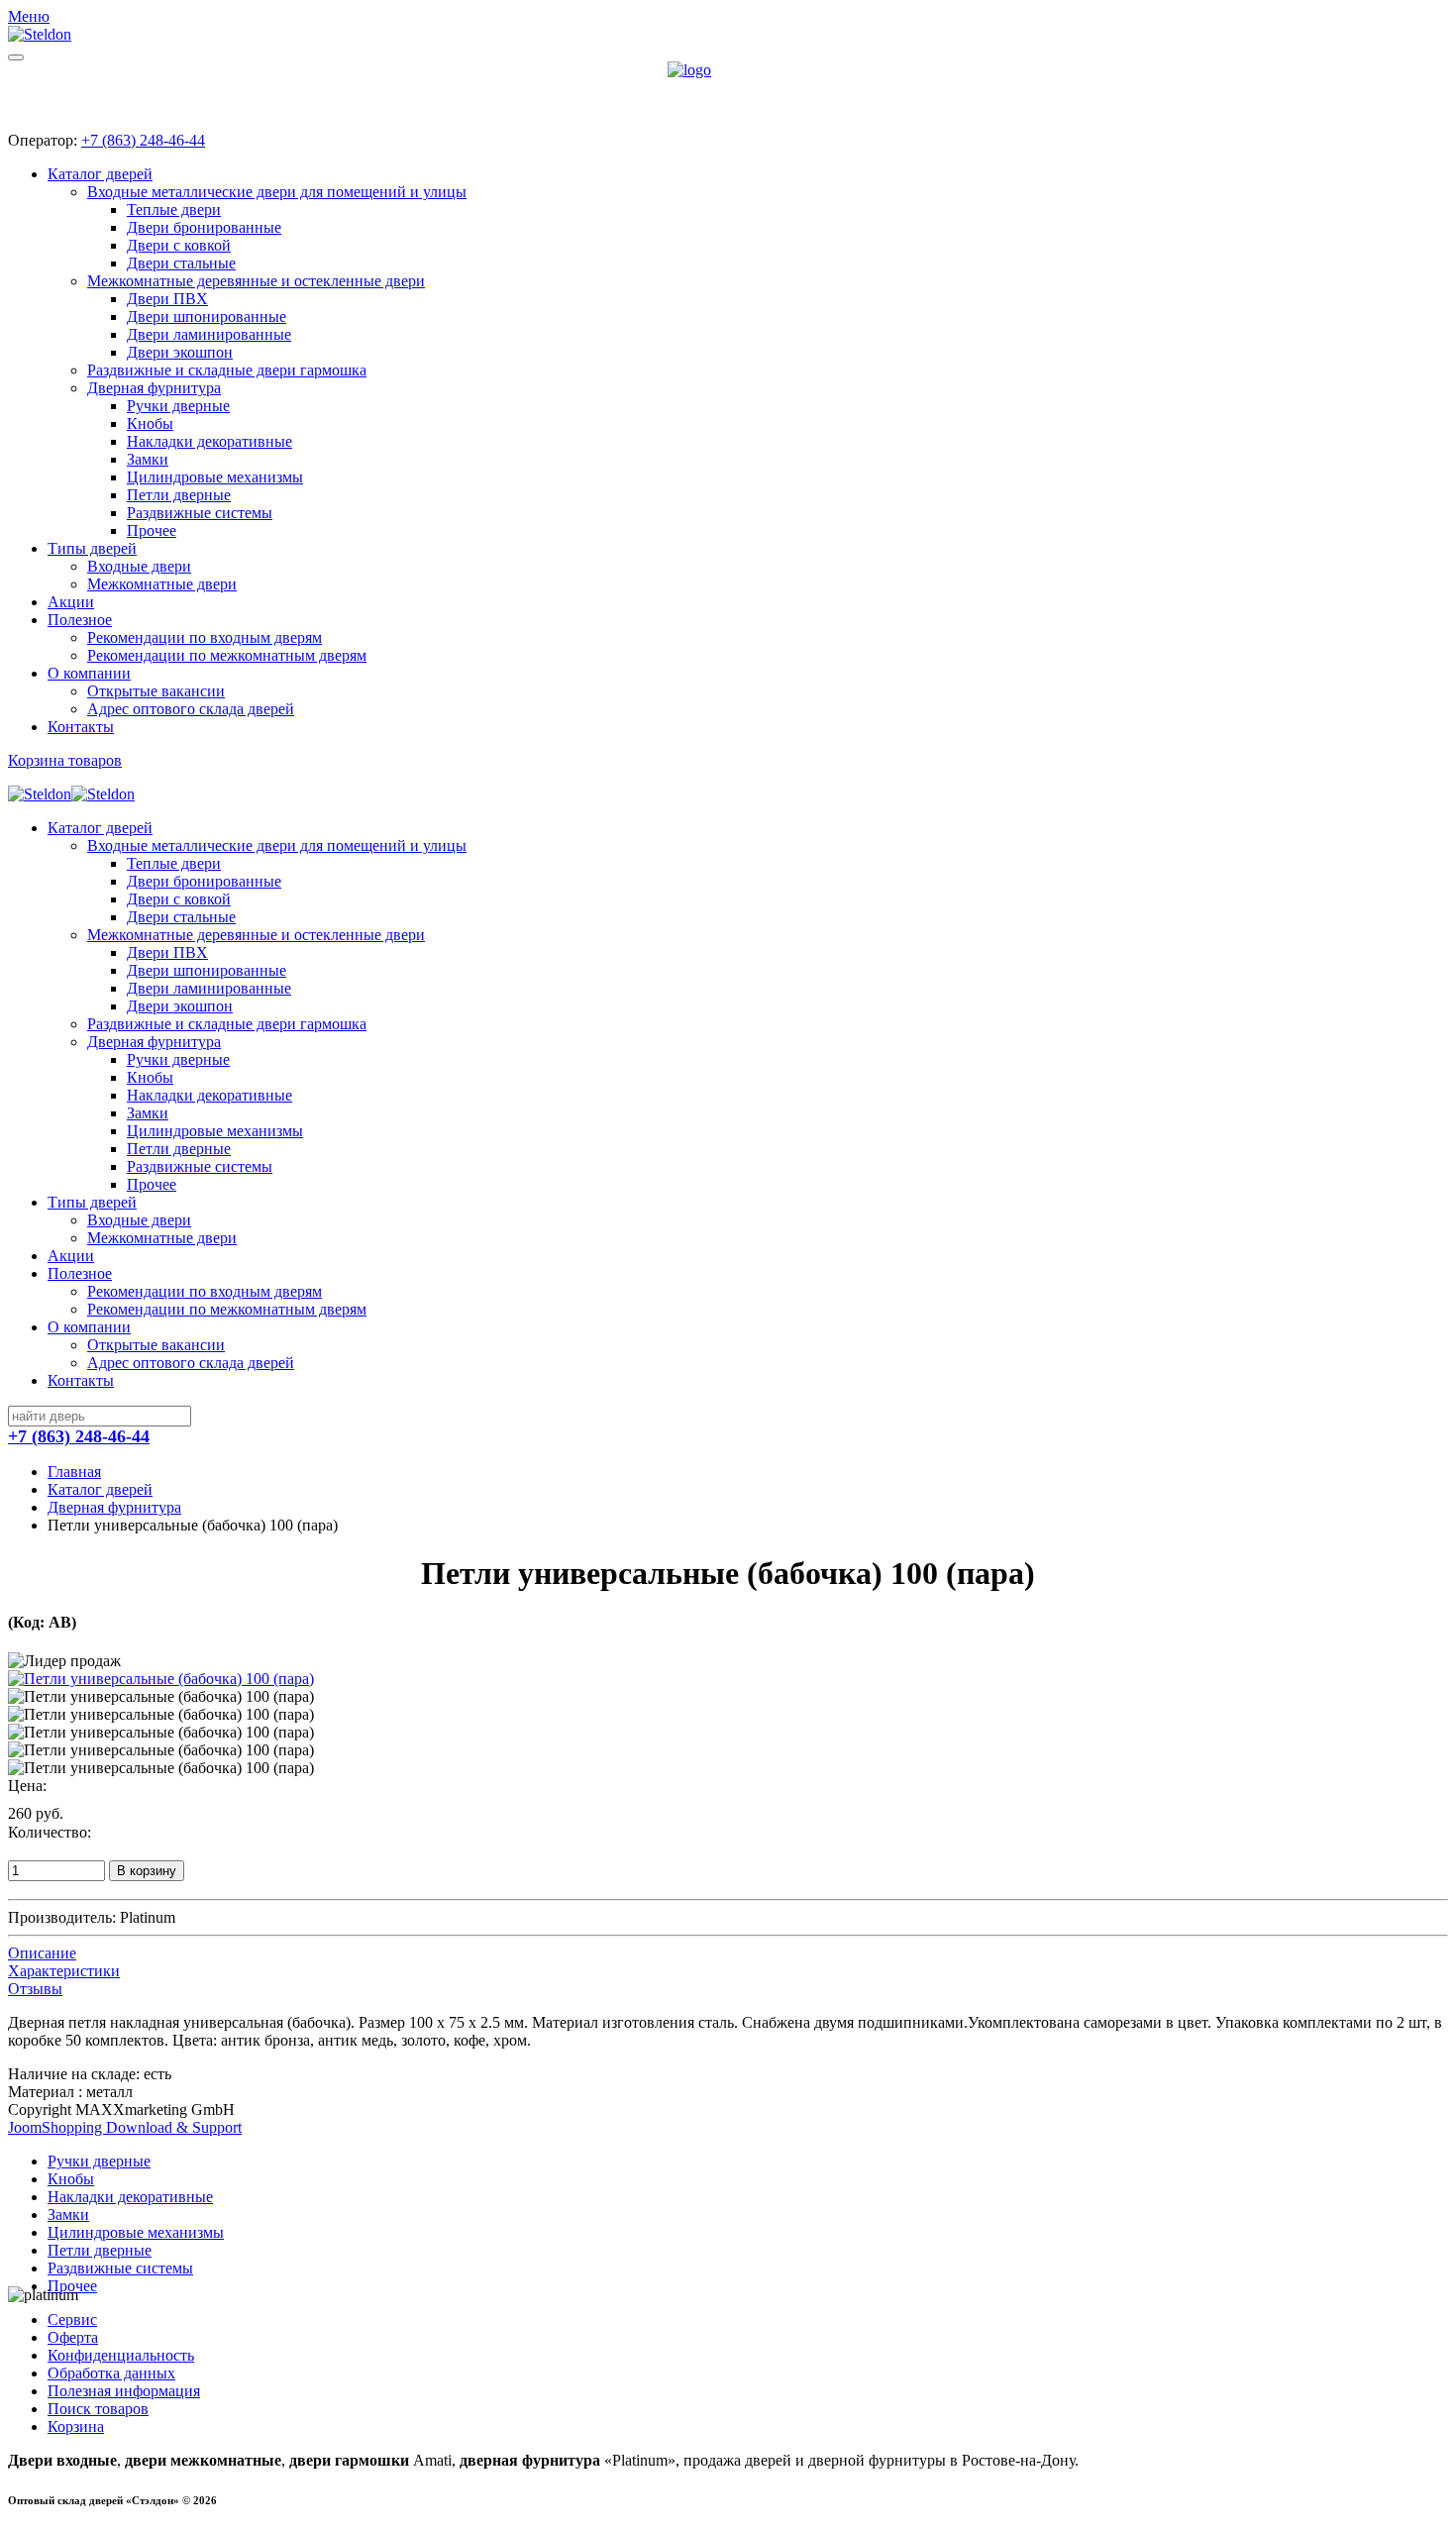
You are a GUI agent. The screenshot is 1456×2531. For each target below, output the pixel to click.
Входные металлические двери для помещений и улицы (277, 192)
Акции (71, 602)
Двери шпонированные (207, 316)
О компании (89, 673)
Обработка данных (111, 2373)
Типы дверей (92, 548)
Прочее (152, 530)
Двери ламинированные (209, 334)
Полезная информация (124, 2391)
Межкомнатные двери (162, 584)
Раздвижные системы (200, 513)
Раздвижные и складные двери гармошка (227, 370)
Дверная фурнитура (154, 388)
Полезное (80, 620)
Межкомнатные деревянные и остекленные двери (256, 281)
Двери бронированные (204, 227)
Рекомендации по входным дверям (205, 637)
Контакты (81, 727)
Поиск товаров (98, 2409)
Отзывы (35, 1989)
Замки (148, 459)
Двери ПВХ (167, 299)
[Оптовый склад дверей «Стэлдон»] (728, 89)
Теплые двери (174, 210)
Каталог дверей (100, 174)
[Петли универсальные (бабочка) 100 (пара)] (161, 1679)
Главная (74, 1472)
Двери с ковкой (179, 245)
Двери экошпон (180, 352)
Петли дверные (179, 495)
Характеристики (64, 1971)
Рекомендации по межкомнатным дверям (227, 655)
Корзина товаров (65, 760)
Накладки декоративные (209, 441)
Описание (42, 1953)
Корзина (76, 2426)
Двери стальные (181, 263)
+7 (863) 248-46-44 (143, 140)
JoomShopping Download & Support (125, 2127)
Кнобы (150, 423)
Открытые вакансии (156, 691)
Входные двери (139, 566)
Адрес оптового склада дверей (191, 709)
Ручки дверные (178, 406)
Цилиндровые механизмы (215, 477)
